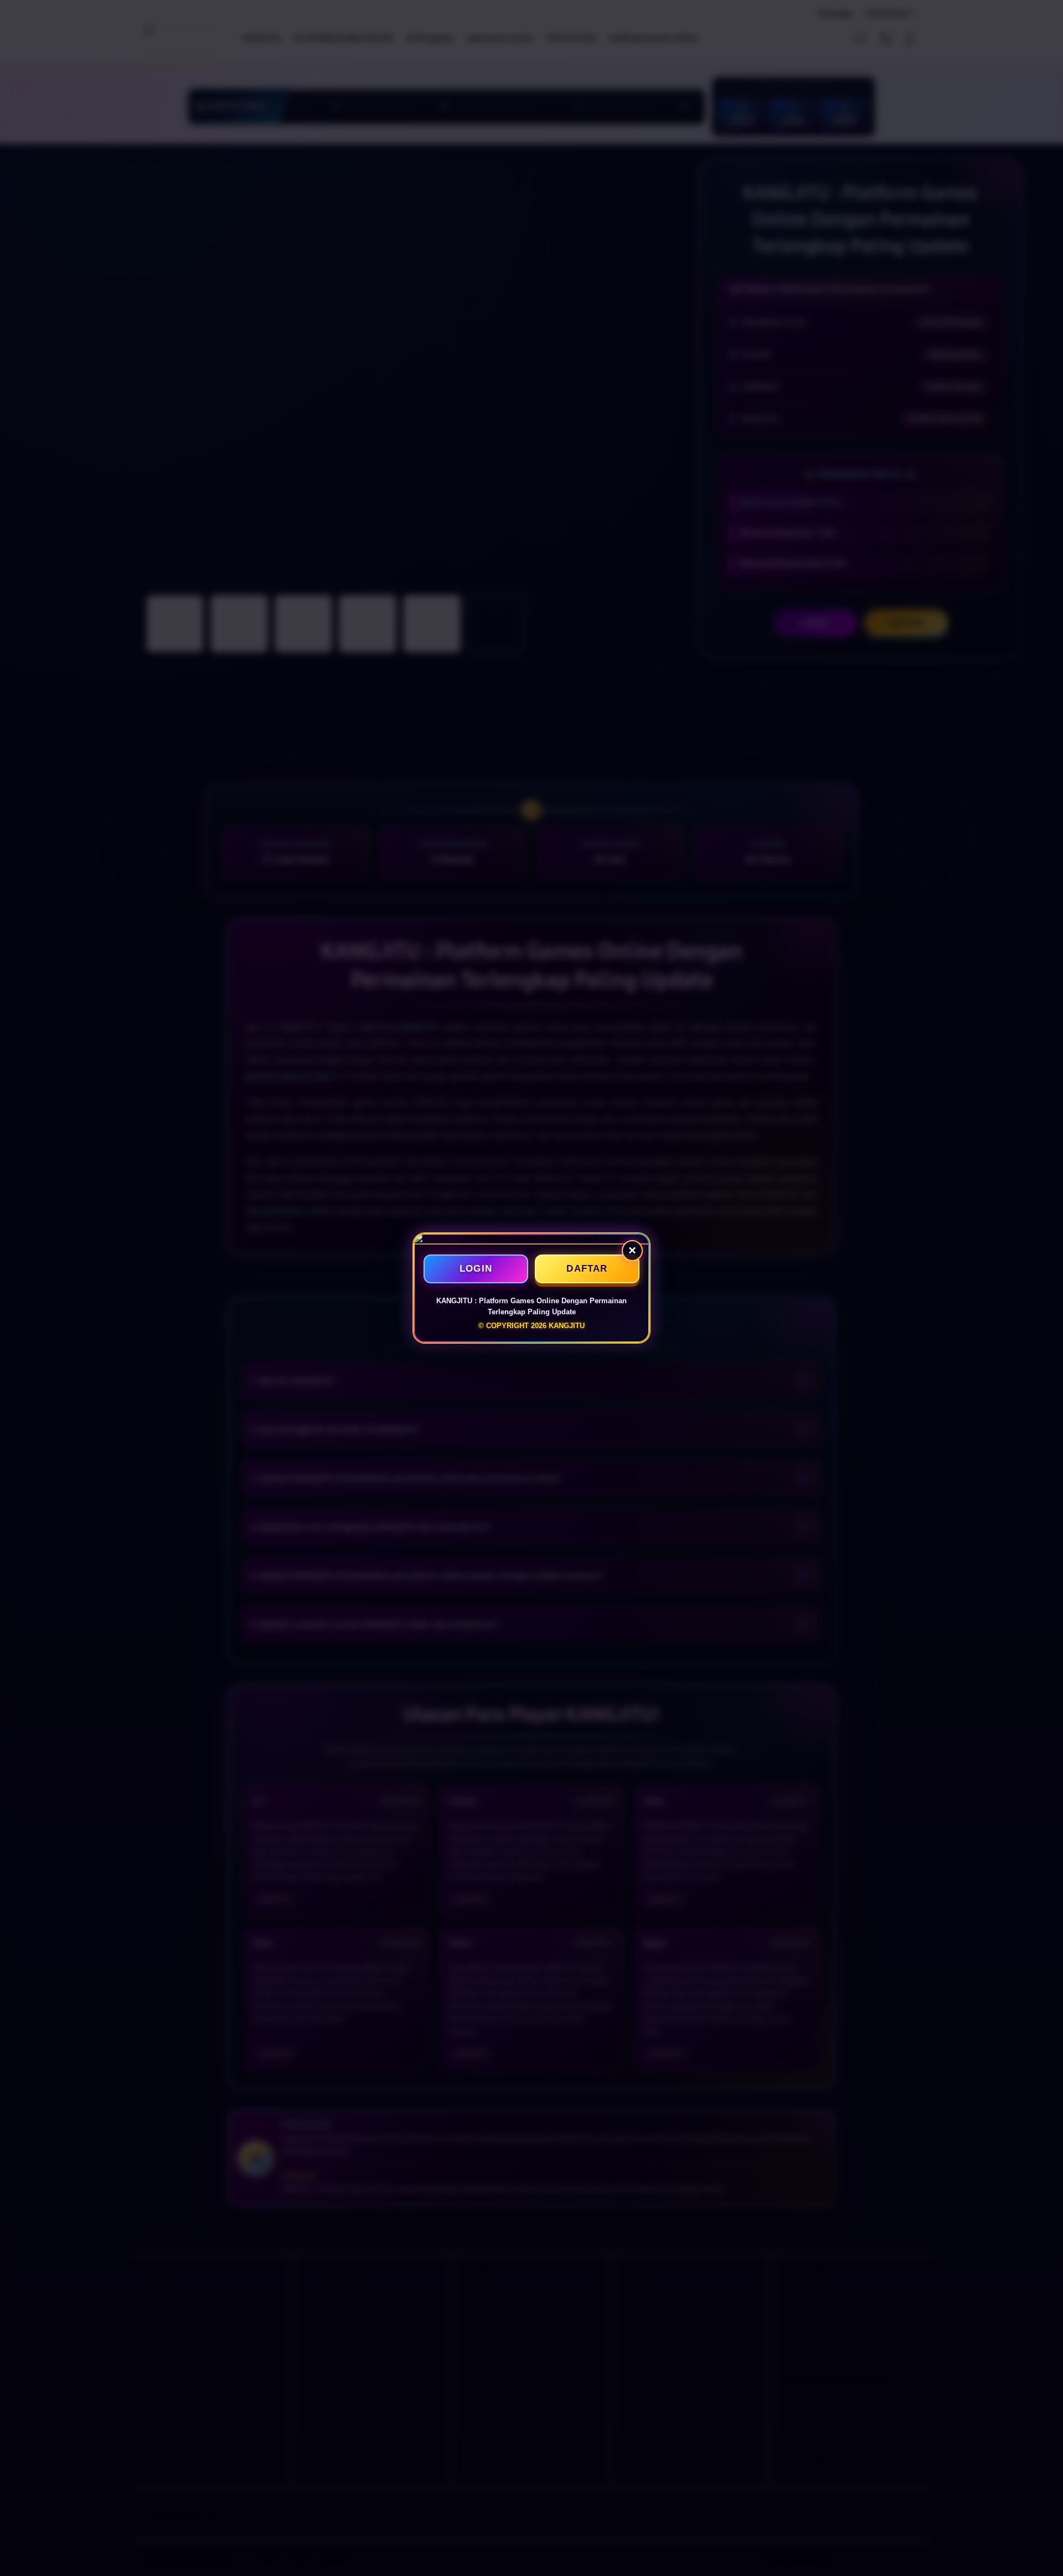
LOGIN (476, 1269)
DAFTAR (587, 1269)
